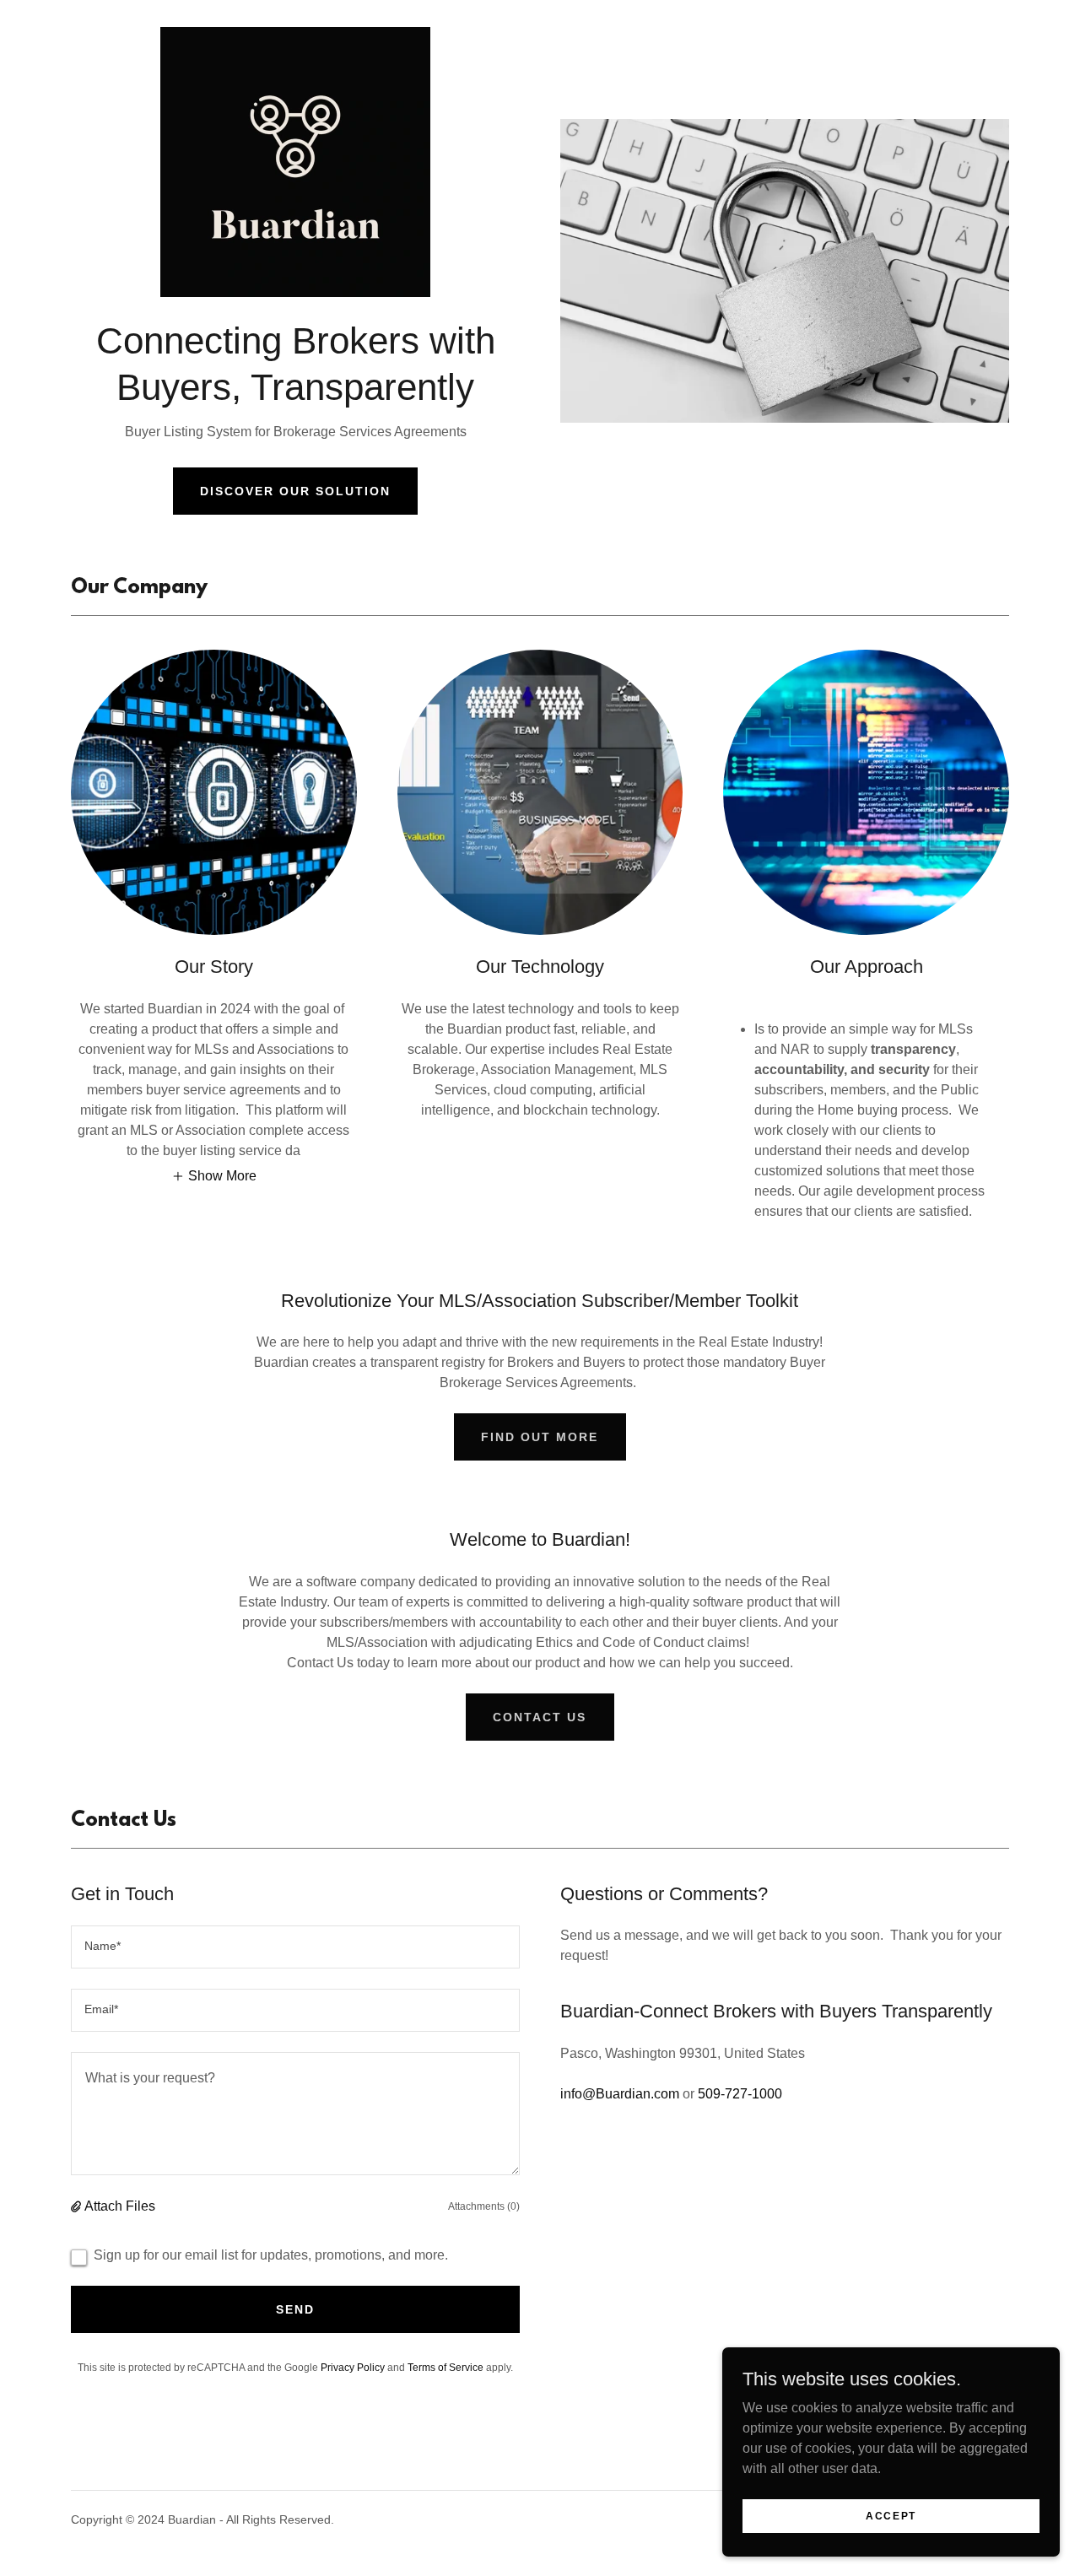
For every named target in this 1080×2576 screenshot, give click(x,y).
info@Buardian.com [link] (620, 2094)
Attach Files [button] (120, 2206)
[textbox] (295, 1947)
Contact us (540, 1717)
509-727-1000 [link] (740, 2094)
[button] (214, 1176)
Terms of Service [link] (445, 2368)
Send (295, 2309)
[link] (295, 167)
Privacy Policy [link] (353, 2368)
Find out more (540, 1437)
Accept (891, 2515)
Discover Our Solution (295, 491)
